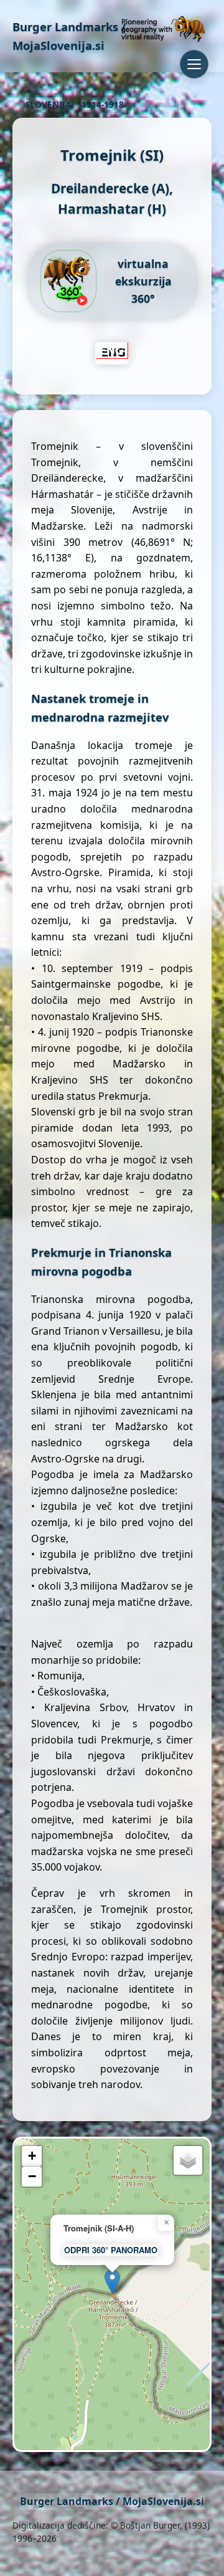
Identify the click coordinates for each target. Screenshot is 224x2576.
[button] (112, 2282)
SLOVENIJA (48, 104)
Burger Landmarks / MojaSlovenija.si (112, 2501)
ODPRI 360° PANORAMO (111, 2250)
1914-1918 (103, 104)
